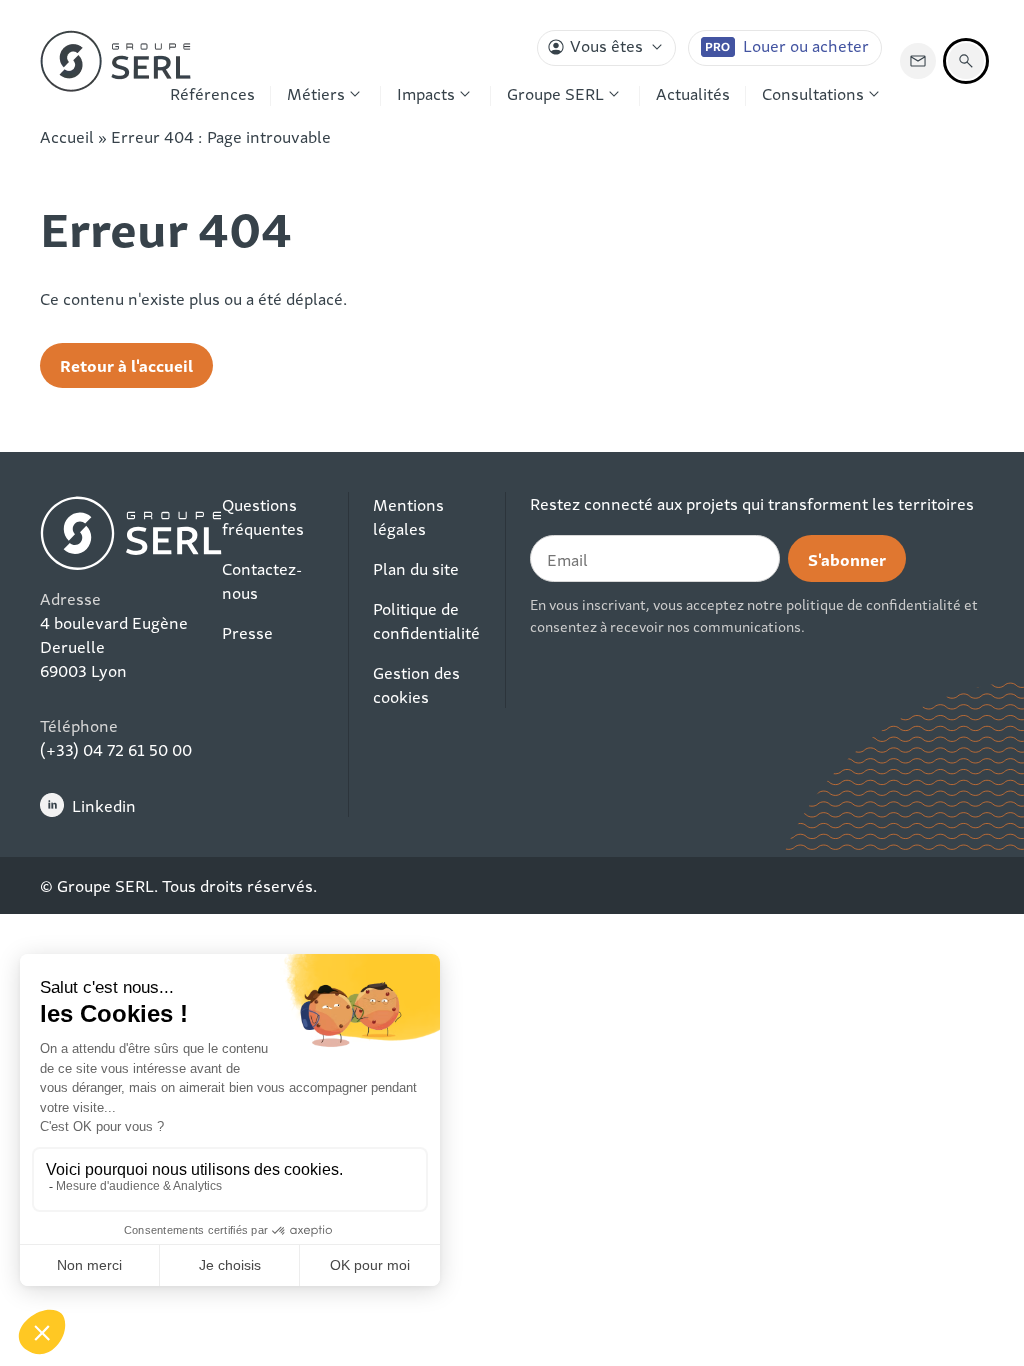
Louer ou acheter (806, 45)
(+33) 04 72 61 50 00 (116, 749)
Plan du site (416, 568)
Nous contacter (918, 61)
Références (212, 93)
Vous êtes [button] (606, 45)
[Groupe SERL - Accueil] (115, 61)
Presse (247, 632)
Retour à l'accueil (126, 364)
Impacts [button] (426, 93)
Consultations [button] (813, 93)
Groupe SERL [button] (555, 93)
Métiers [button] (316, 93)
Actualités (693, 93)
